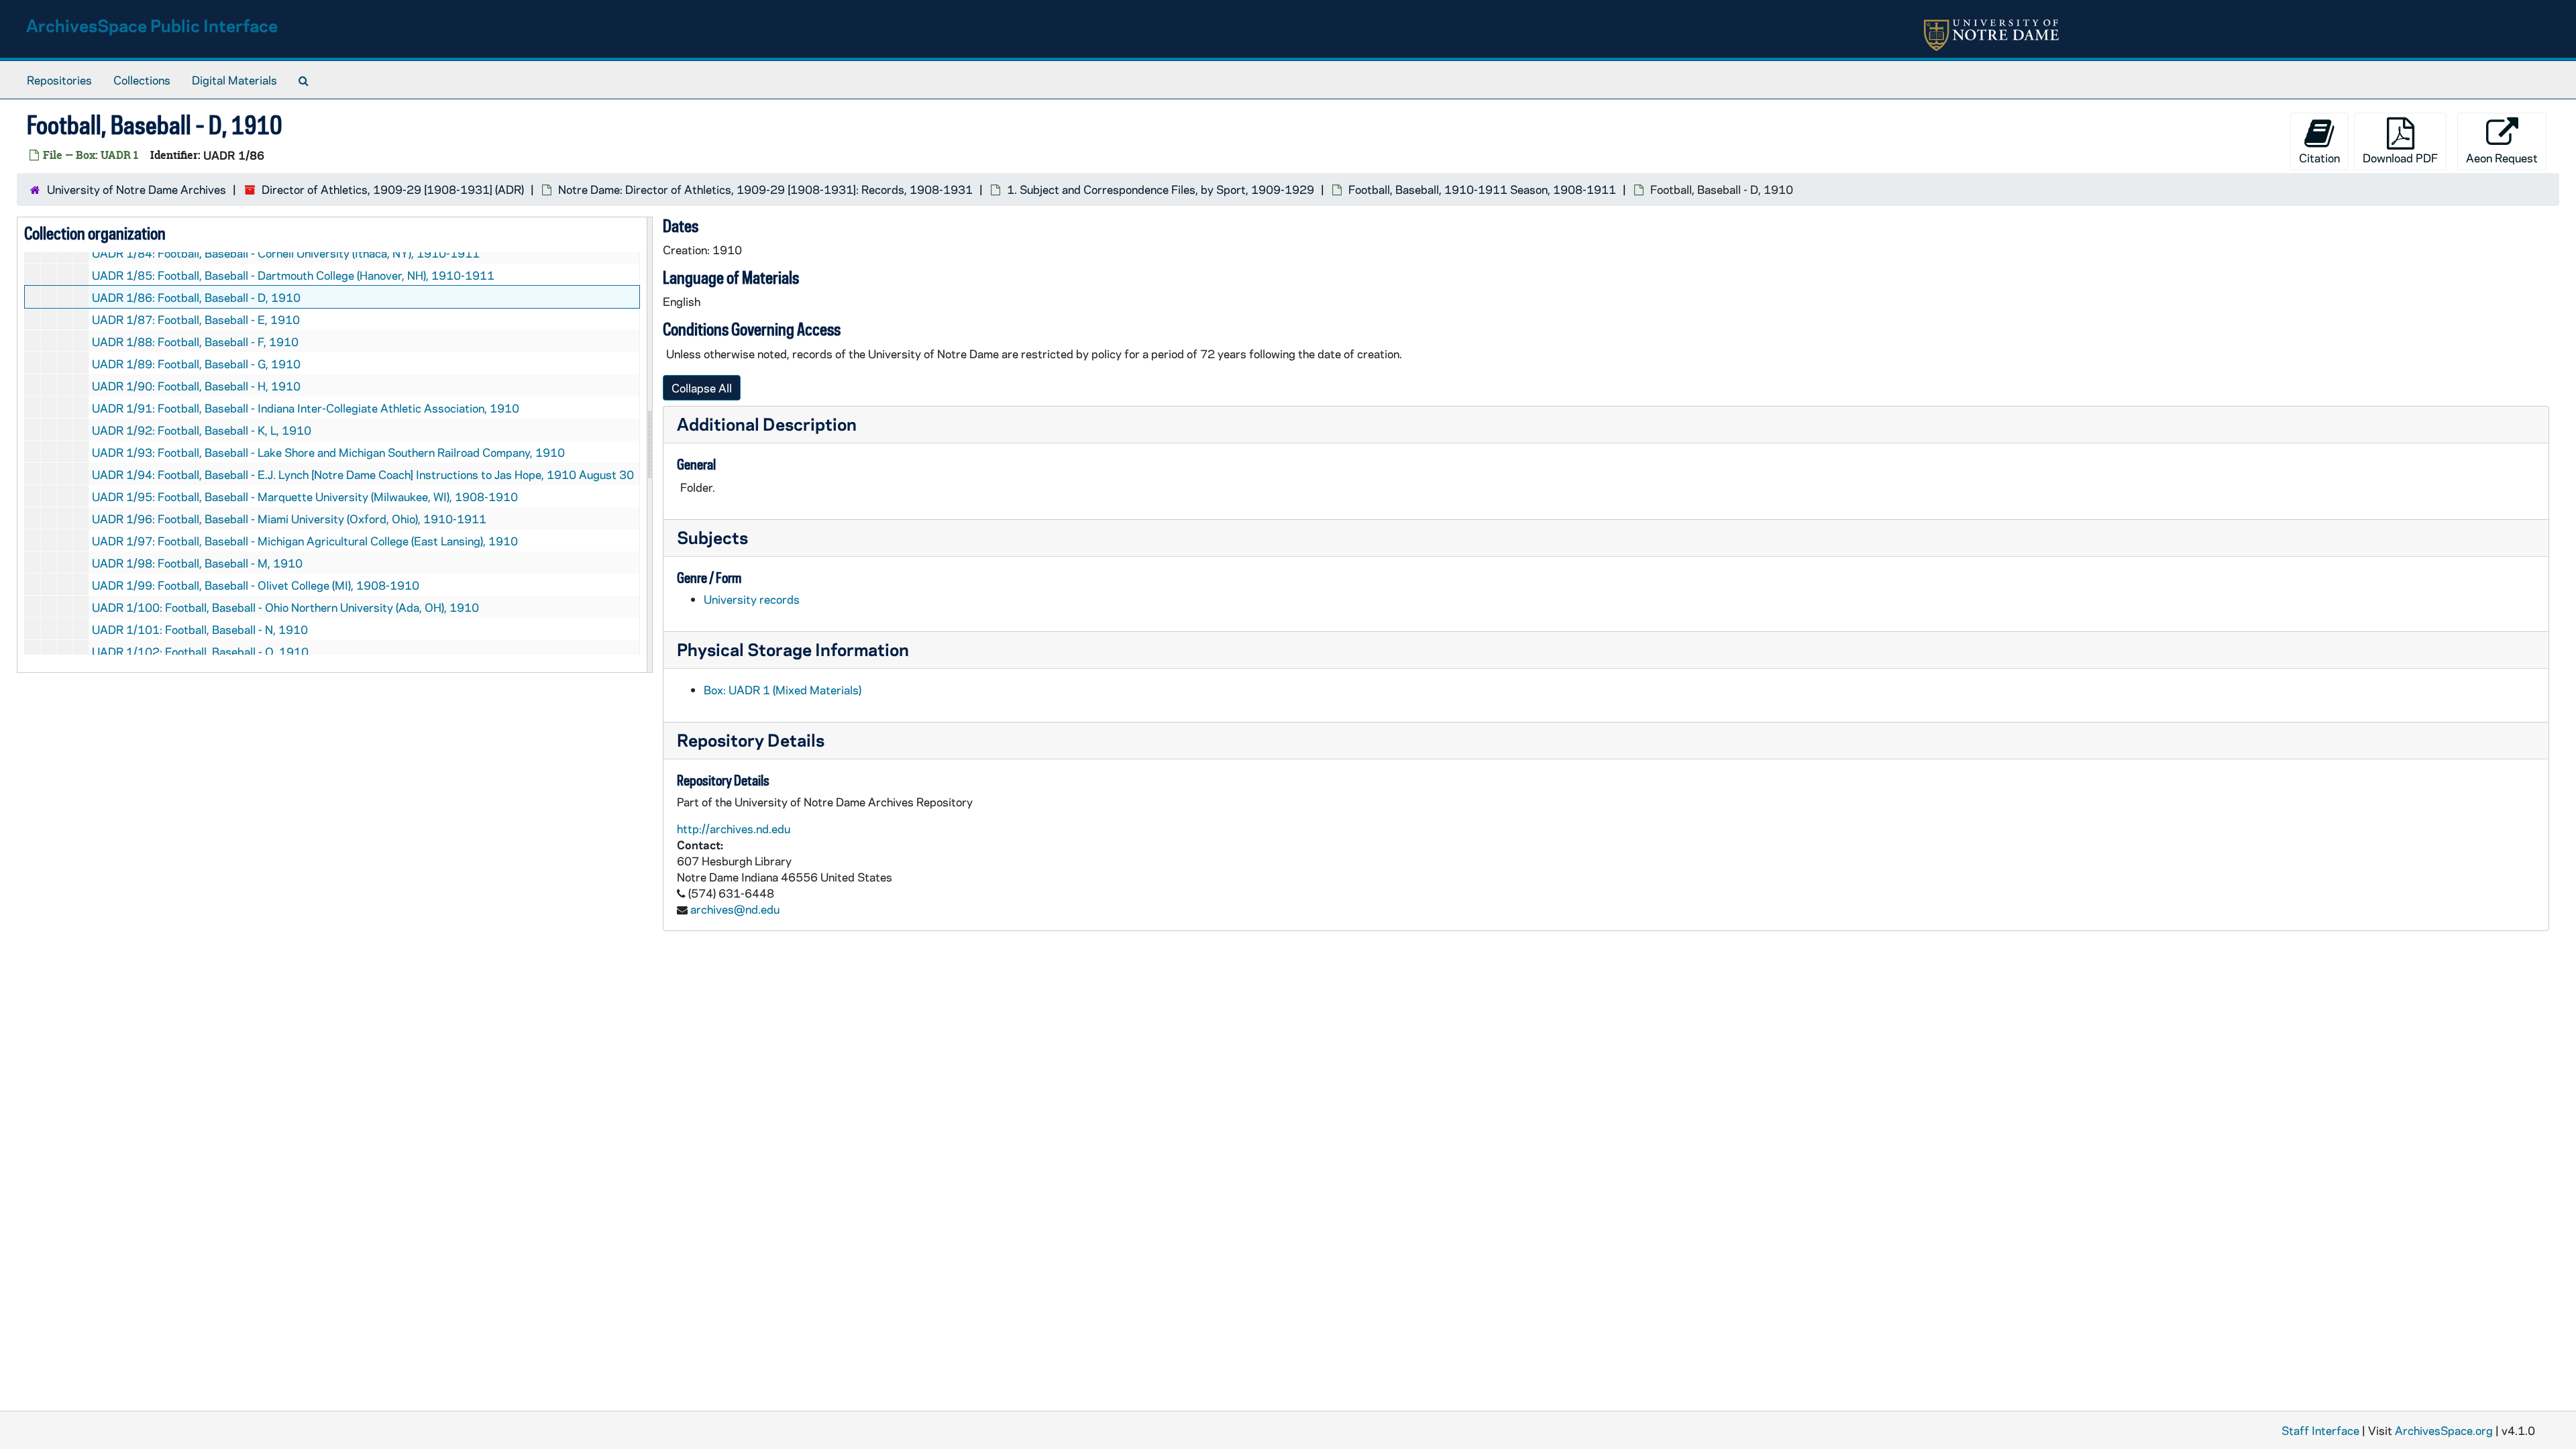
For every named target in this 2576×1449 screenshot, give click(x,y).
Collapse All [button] (702, 388)
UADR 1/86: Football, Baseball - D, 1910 (196, 297)
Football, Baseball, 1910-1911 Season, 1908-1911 (1482, 189)
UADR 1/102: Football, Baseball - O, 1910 (200, 651)
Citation (2319, 158)
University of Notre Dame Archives (137, 189)
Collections (142, 80)
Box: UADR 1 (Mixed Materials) (783, 690)
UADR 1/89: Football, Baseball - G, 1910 (196, 364)
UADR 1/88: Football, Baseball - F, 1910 (195, 341)
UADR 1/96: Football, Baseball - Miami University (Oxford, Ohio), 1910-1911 (289, 519)
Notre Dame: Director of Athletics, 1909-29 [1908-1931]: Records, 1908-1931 (765, 189)
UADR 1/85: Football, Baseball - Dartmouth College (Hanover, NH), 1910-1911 (293, 275)
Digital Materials (234, 80)
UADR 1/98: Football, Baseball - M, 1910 (197, 563)
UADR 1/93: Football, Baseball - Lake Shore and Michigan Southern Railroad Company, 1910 (328, 452)
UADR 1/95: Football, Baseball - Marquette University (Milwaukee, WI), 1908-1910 (305, 496)
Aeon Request (2502, 158)
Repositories (59, 80)
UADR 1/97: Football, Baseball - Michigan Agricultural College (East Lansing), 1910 (305, 541)
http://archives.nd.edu (734, 828)
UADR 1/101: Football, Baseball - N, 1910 (200, 629)
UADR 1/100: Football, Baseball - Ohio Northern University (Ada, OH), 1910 (285, 607)
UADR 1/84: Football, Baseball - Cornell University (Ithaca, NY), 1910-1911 (286, 253)
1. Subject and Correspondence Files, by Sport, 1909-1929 (1161, 189)
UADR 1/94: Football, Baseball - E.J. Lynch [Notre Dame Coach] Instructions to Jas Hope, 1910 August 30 (363, 474)
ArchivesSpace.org (2444, 1430)
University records (752, 599)
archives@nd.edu (735, 909)
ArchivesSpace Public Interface (152, 25)
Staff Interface (2320, 1430)
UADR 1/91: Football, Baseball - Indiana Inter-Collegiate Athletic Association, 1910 (306, 408)
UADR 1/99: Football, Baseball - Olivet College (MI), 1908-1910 (256, 585)
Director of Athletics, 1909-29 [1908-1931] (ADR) (393, 189)
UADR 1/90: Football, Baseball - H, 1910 (196, 386)
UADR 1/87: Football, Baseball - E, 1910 (196, 319)
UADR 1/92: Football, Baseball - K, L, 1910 (202, 430)
